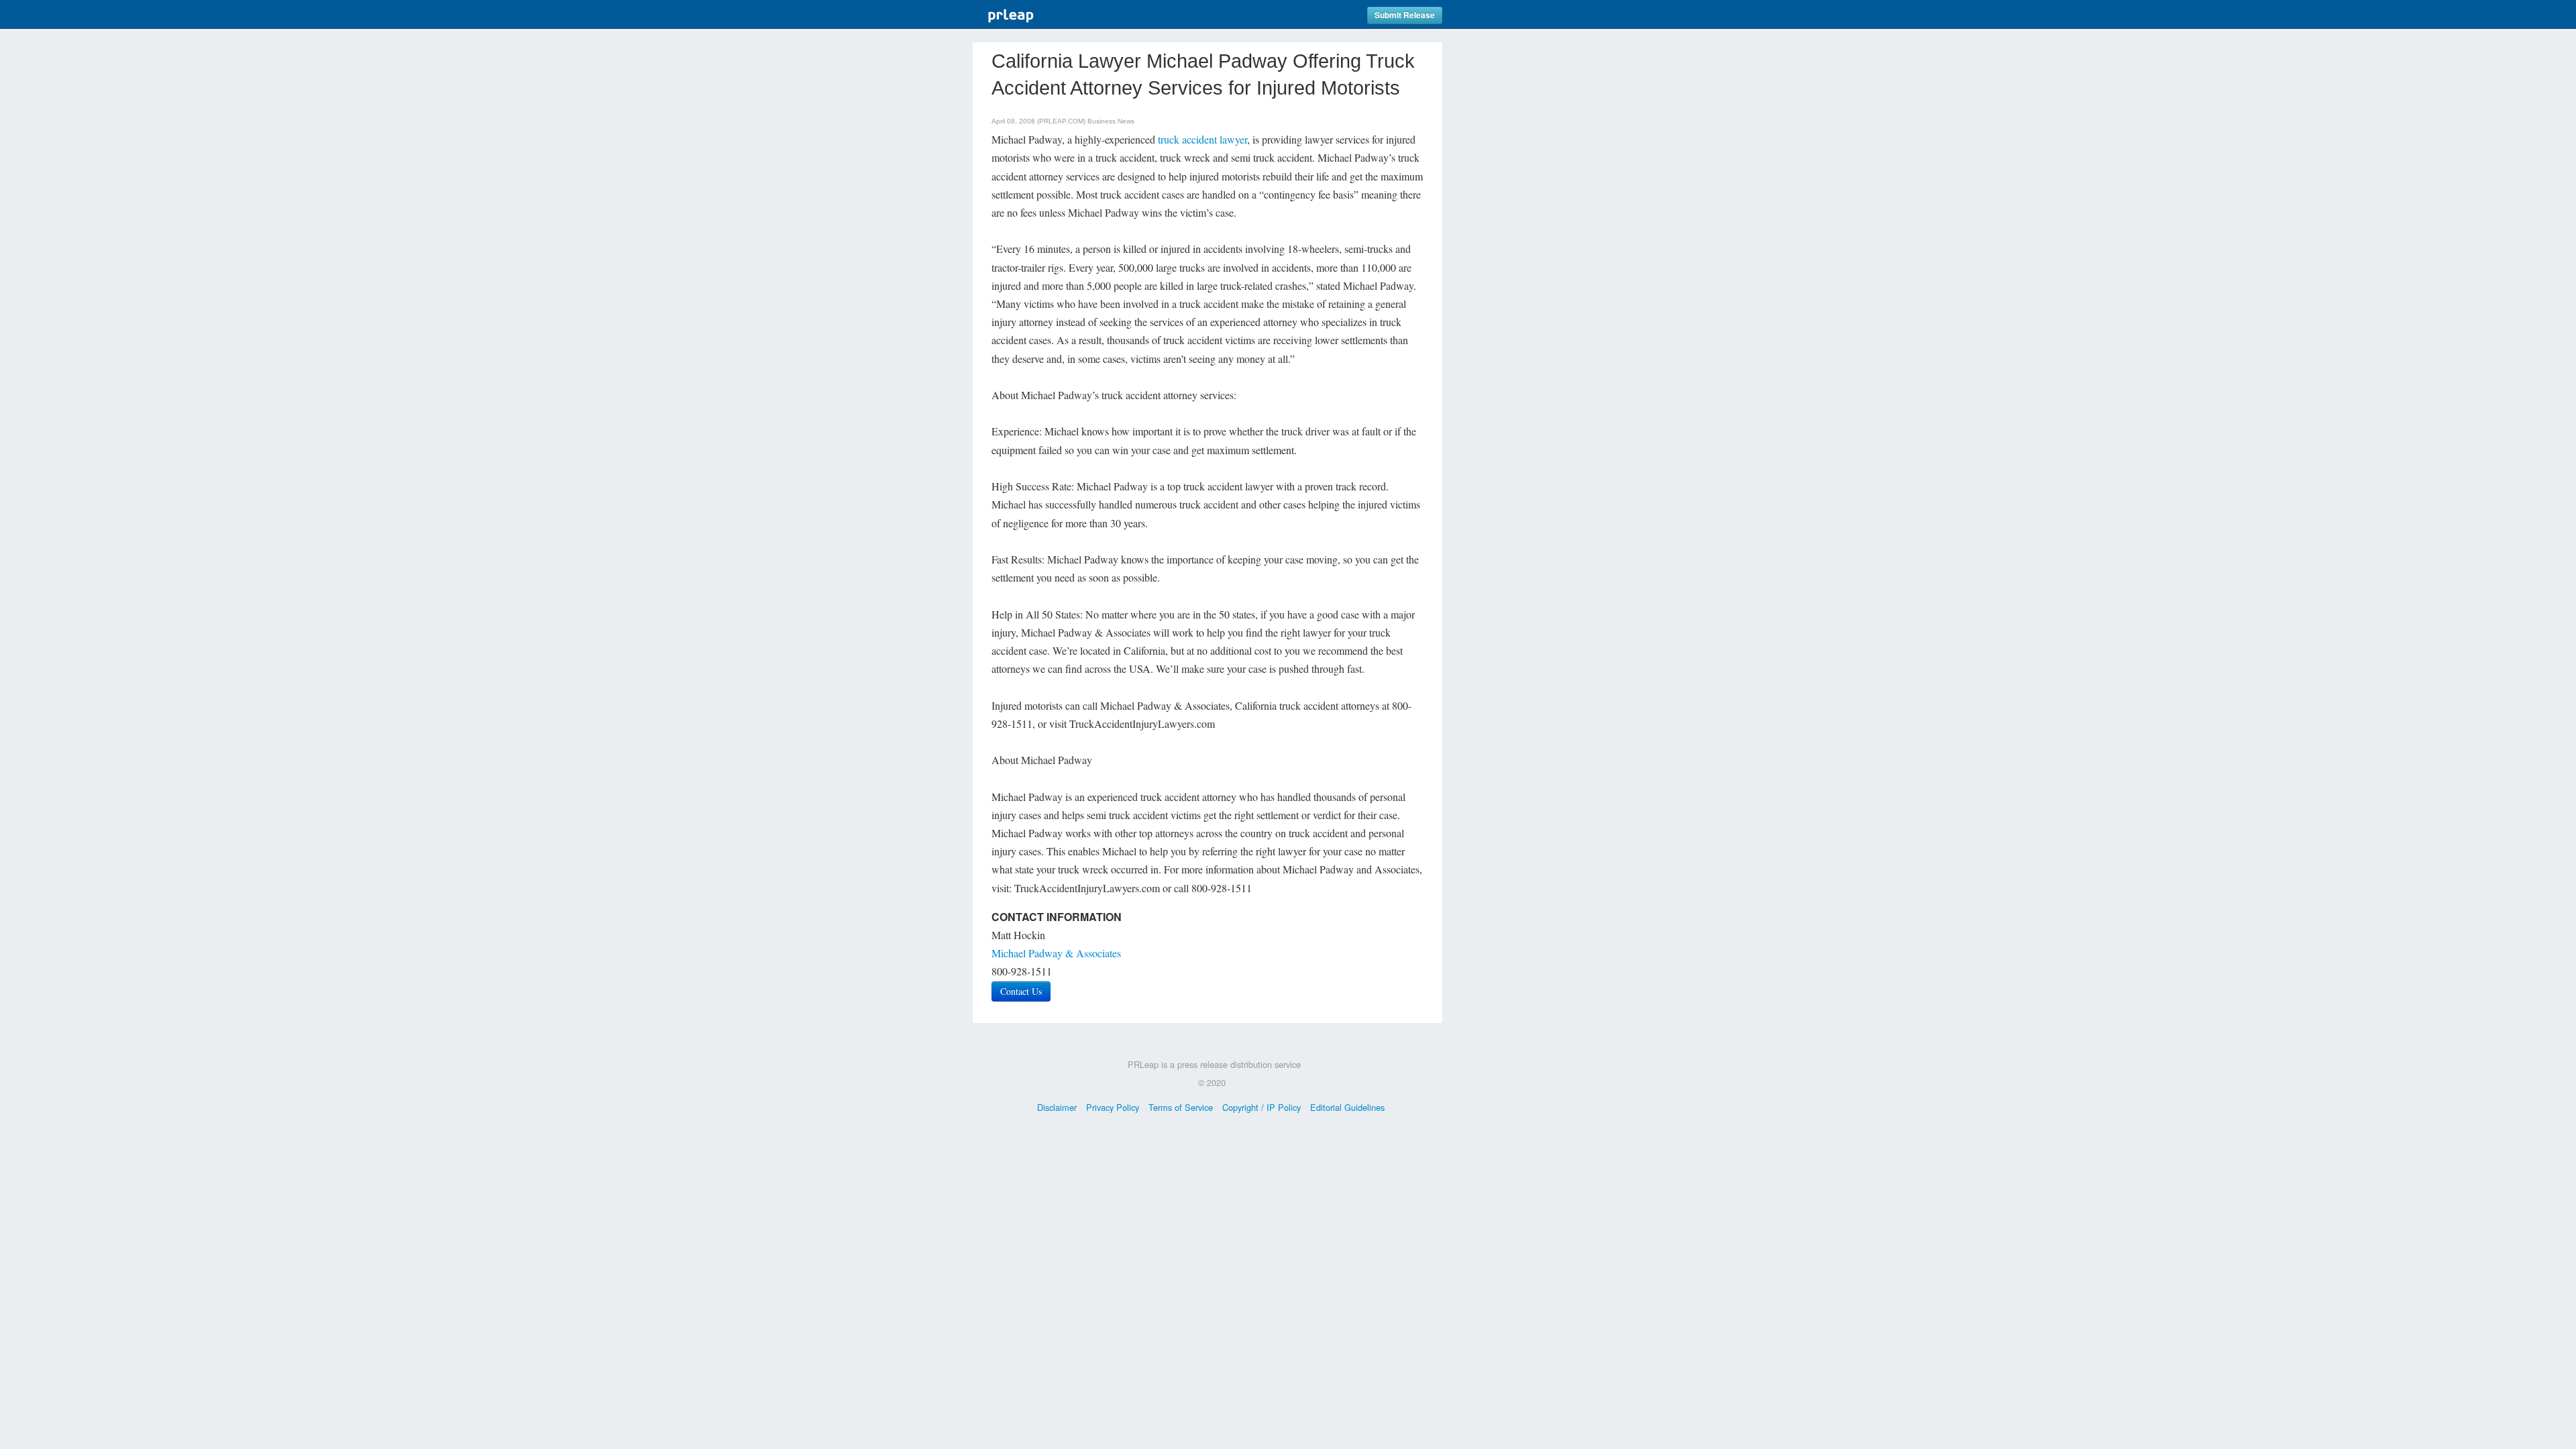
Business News (1111, 121)
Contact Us (1021, 991)
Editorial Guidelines (1347, 1107)
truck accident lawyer (1202, 139)
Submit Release (1405, 15)
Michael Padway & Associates (1056, 953)
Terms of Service (1181, 1107)
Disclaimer (1057, 1107)
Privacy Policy (1113, 1107)
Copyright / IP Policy (1262, 1107)
